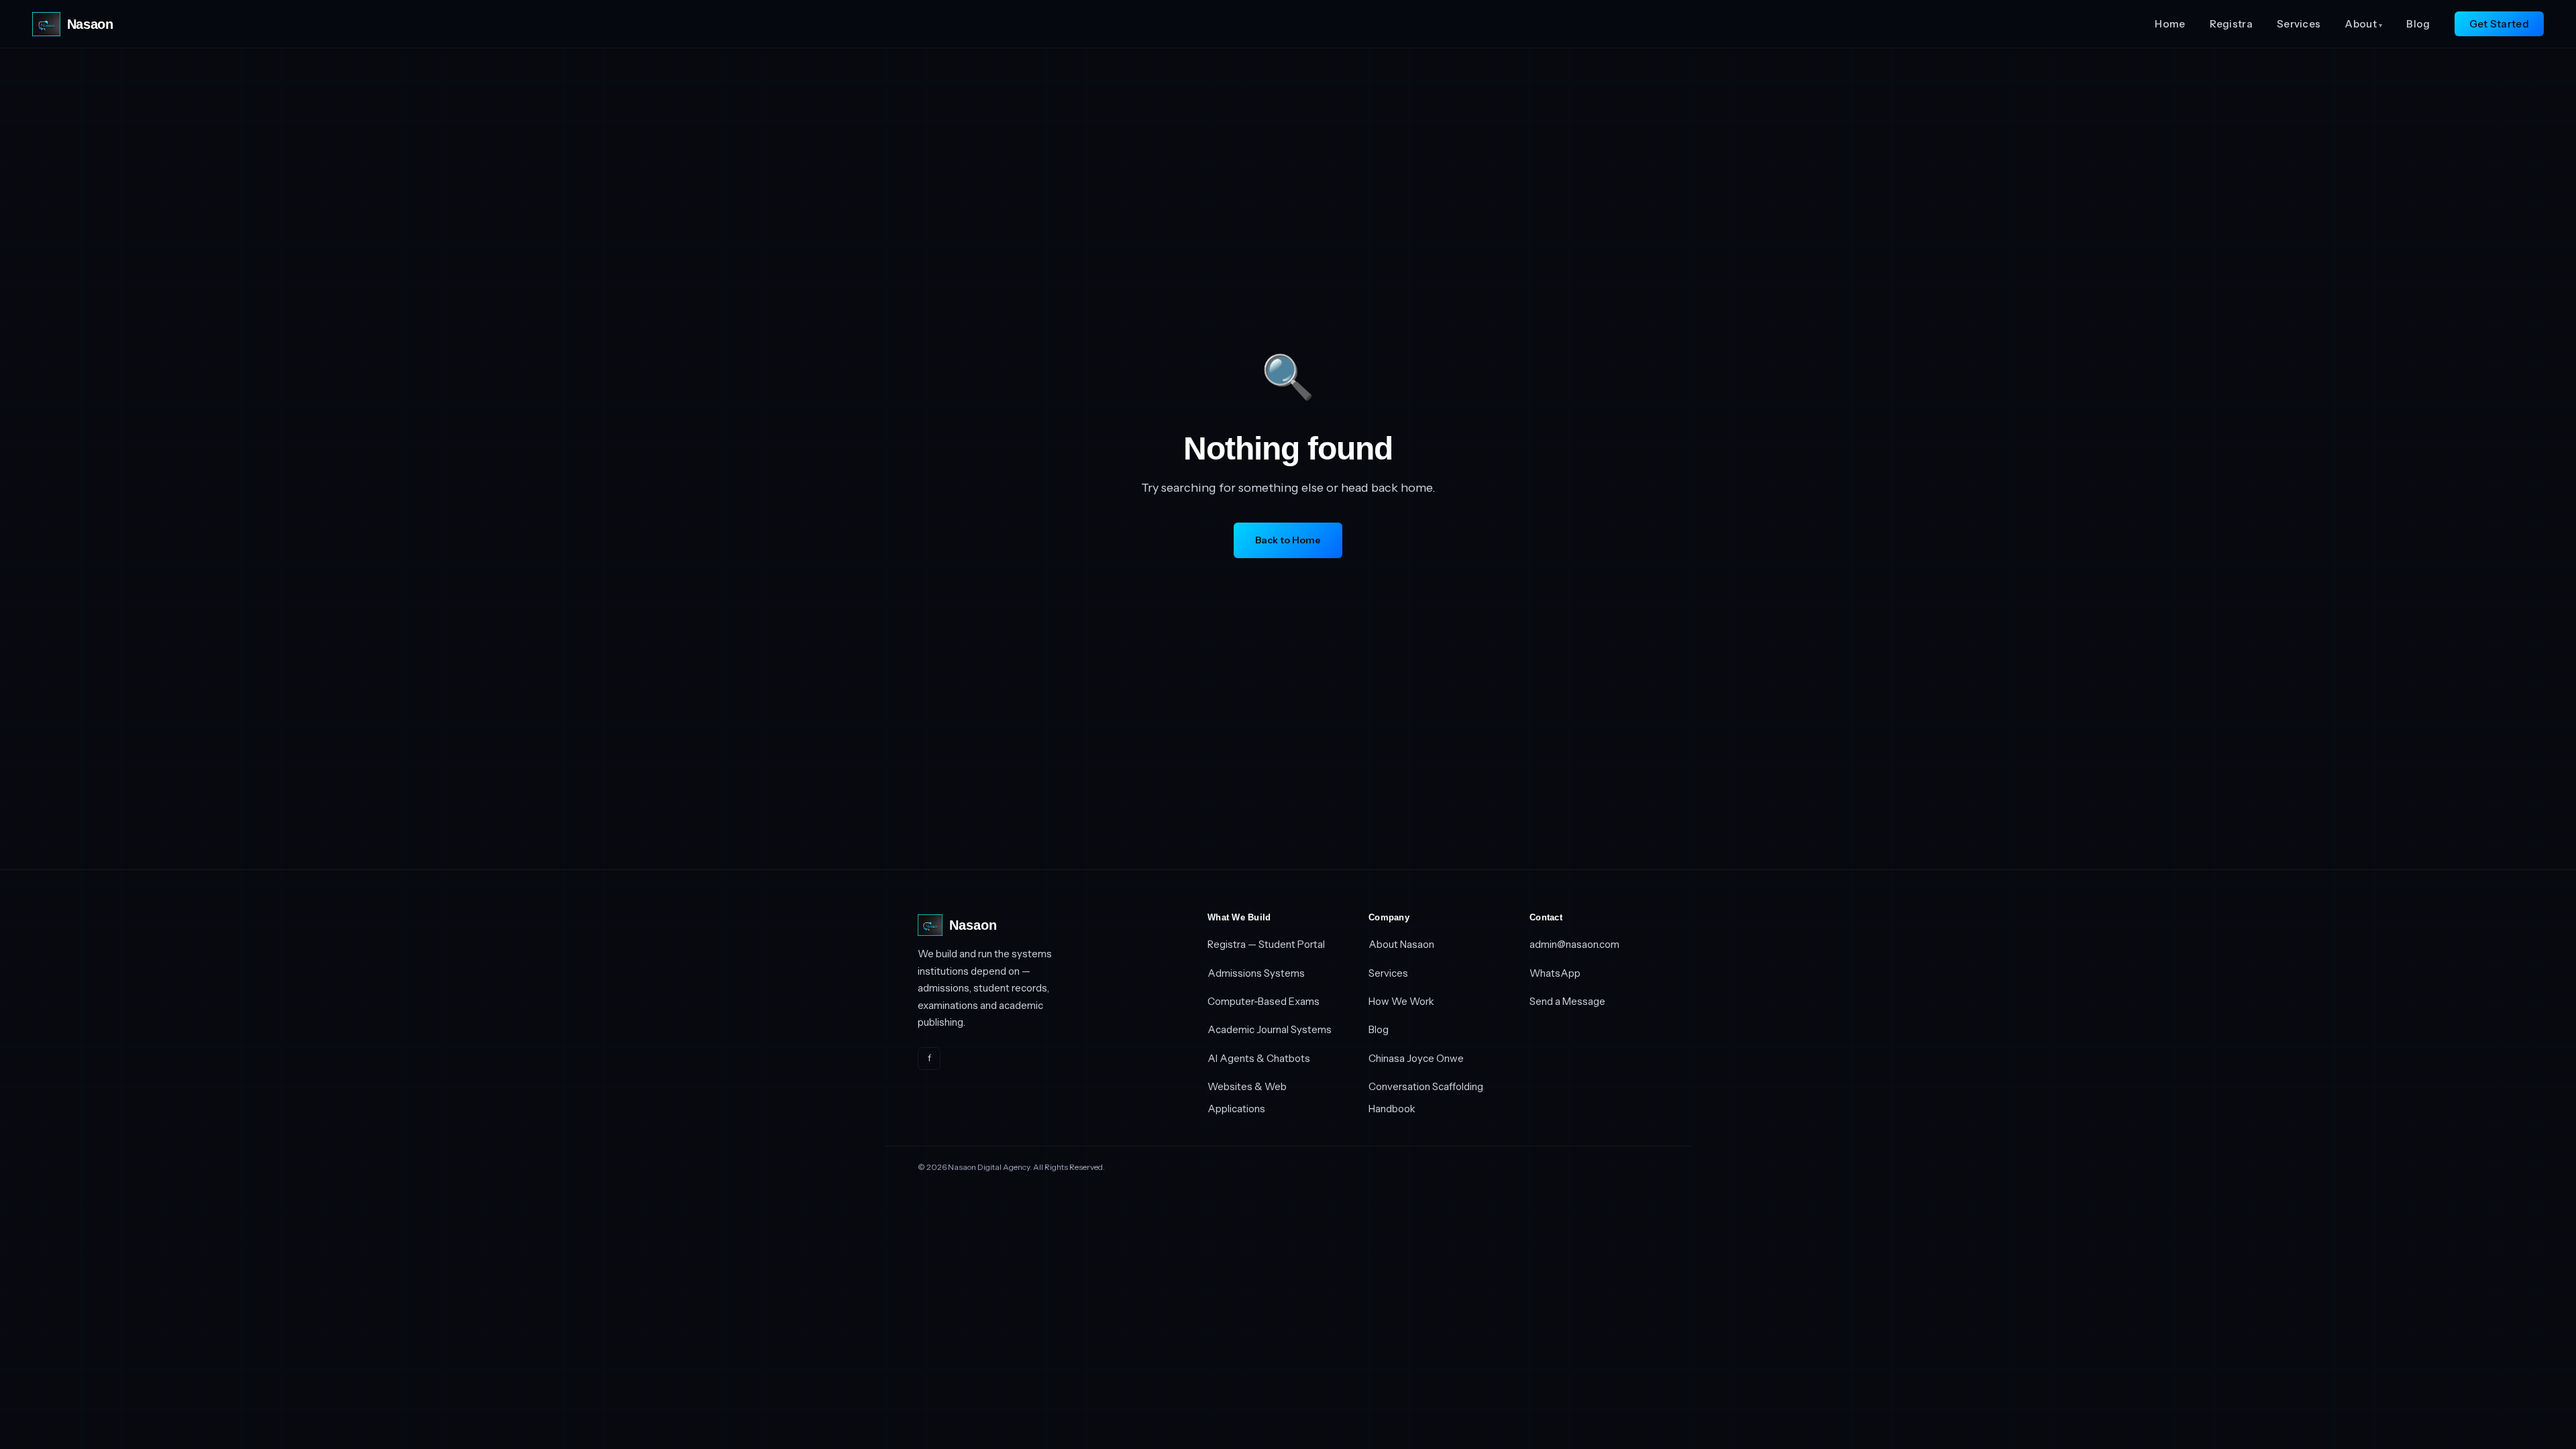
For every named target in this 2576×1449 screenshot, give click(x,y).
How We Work (1401, 1001)
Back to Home (1288, 540)
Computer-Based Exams (1264, 1001)
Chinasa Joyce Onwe (1416, 1058)
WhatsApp (1555, 973)
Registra (2231, 24)
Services (2299, 24)
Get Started (2499, 24)
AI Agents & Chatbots (1259, 1058)
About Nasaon (1401, 944)
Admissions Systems (1256, 973)
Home (2170, 24)
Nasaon (90, 24)
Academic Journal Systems (1270, 1029)
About (2363, 24)
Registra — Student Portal (1266, 944)
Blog (2418, 24)
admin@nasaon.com (1574, 944)
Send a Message (1567, 1001)
